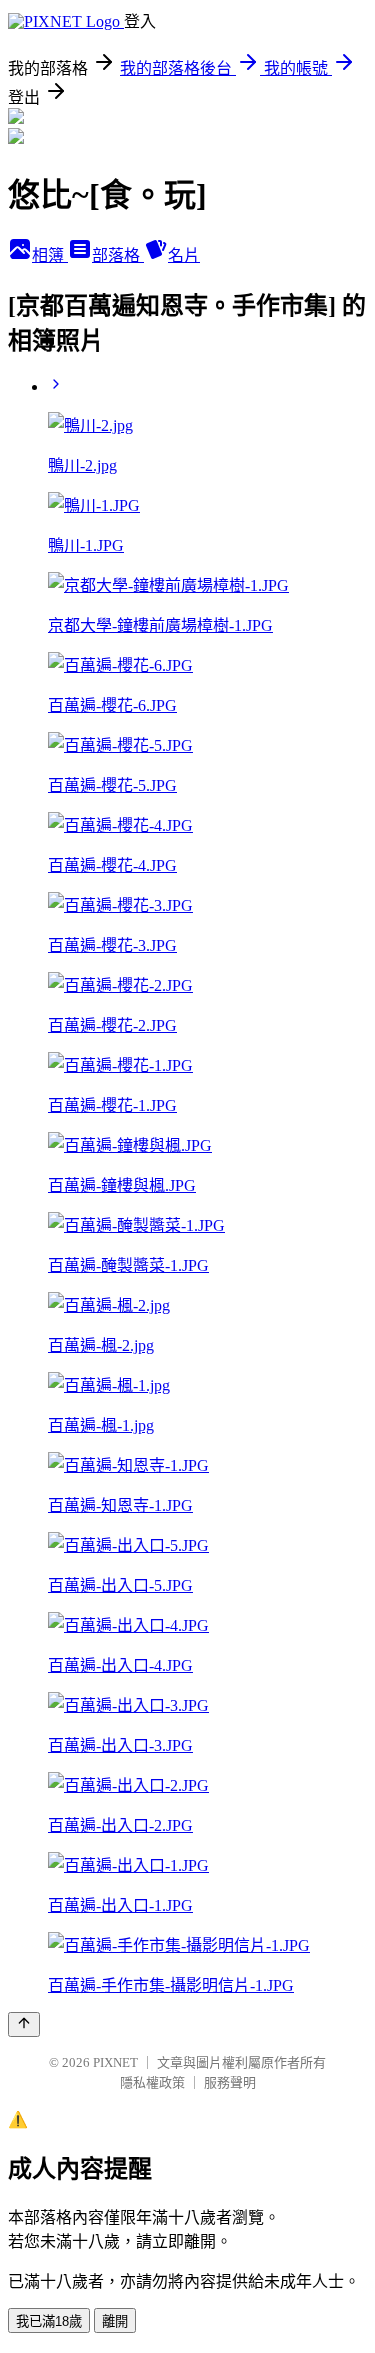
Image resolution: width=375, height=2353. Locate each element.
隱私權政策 (152, 2082)
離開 (115, 2321)
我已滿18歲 (49, 2321)
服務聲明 (230, 2082)
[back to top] (24, 2024)
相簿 (50, 255)
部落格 (118, 255)
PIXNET (115, 2062)
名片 (184, 255)
